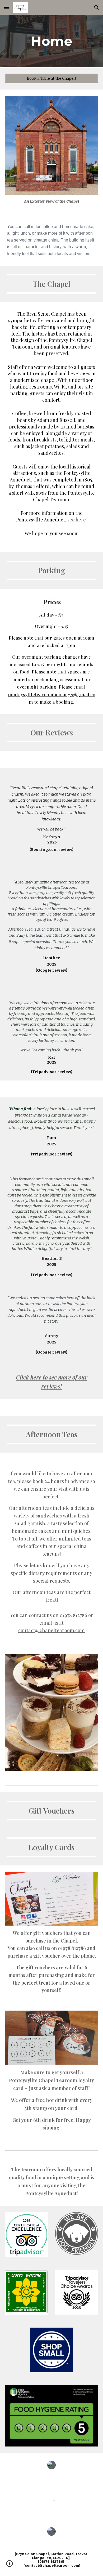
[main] (51, 41)
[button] (6, 7)
